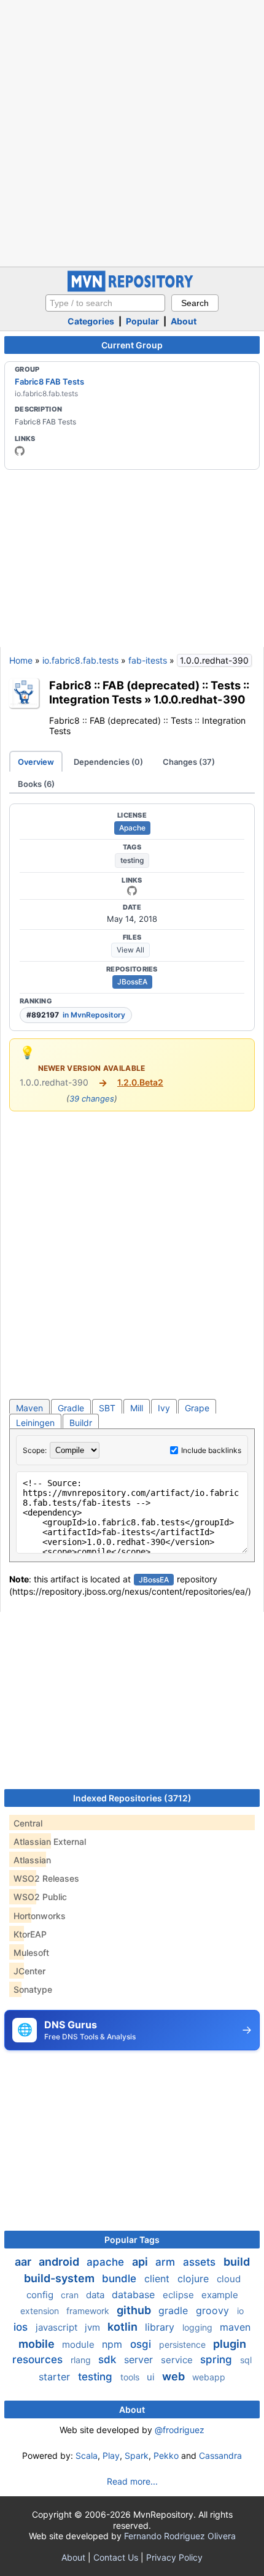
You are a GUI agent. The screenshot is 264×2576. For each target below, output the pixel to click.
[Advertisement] (132, 132)
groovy (214, 2310)
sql (246, 2360)
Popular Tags (132, 2240)
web (175, 2376)
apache (107, 2262)
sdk (109, 2359)
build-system (60, 2278)
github (135, 2310)
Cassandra (220, 2455)
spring (218, 2359)
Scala (87, 2455)
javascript (58, 2327)
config (41, 2295)
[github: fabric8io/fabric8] (132, 891)
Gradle (71, 1408)
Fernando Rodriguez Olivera (180, 2536)
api (141, 2262)
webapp (209, 2377)
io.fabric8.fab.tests (80, 660)
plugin (230, 2344)
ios (22, 2327)
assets (201, 2262)
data (96, 2295)
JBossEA (132, 982)
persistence (184, 2344)
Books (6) (36, 784)
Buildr (81, 1423)
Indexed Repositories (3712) (132, 1798)
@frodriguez (180, 2430)
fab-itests (148, 660)
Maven (29, 1408)
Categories (91, 321)
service (178, 2360)
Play (111, 2455)
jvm (94, 2327)
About (184, 321)
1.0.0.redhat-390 (200, 699)
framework (89, 2311)
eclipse (180, 2295)
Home (21, 660)
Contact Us (116, 2557)
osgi (142, 2344)
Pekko (166, 2455)
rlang (82, 2360)
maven (235, 2327)
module (80, 2344)
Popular (142, 321)
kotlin (124, 2327)
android (60, 2262)
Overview (36, 762)
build (237, 2262)
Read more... (132, 2481)
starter (56, 2377)
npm (114, 2344)
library (161, 2327)
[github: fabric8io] (20, 451)
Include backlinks (211, 1450)
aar (24, 2262)
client (158, 2279)
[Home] (132, 289)
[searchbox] (105, 303)
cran (71, 2295)
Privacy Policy (174, 2557)
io (240, 2311)
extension (41, 2311)
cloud (229, 2279)
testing (132, 860)
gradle (175, 2310)
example (220, 2295)
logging (199, 2327)
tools (131, 2377)
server (140, 2359)
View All (130, 950)
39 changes (92, 1098)
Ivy (164, 1408)
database (135, 2294)
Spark (137, 2455)
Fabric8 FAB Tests (49, 381)
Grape (197, 1408)
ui (152, 2377)
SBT (107, 1408)
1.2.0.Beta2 (140, 1082)
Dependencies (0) (108, 762)
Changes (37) (189, 762)
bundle (121, 2279)
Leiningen (35, 1423)
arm (167, 2262)
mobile (38, 2344)
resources (39, 2359)
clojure (195, 2279)
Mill (137, 1408)
